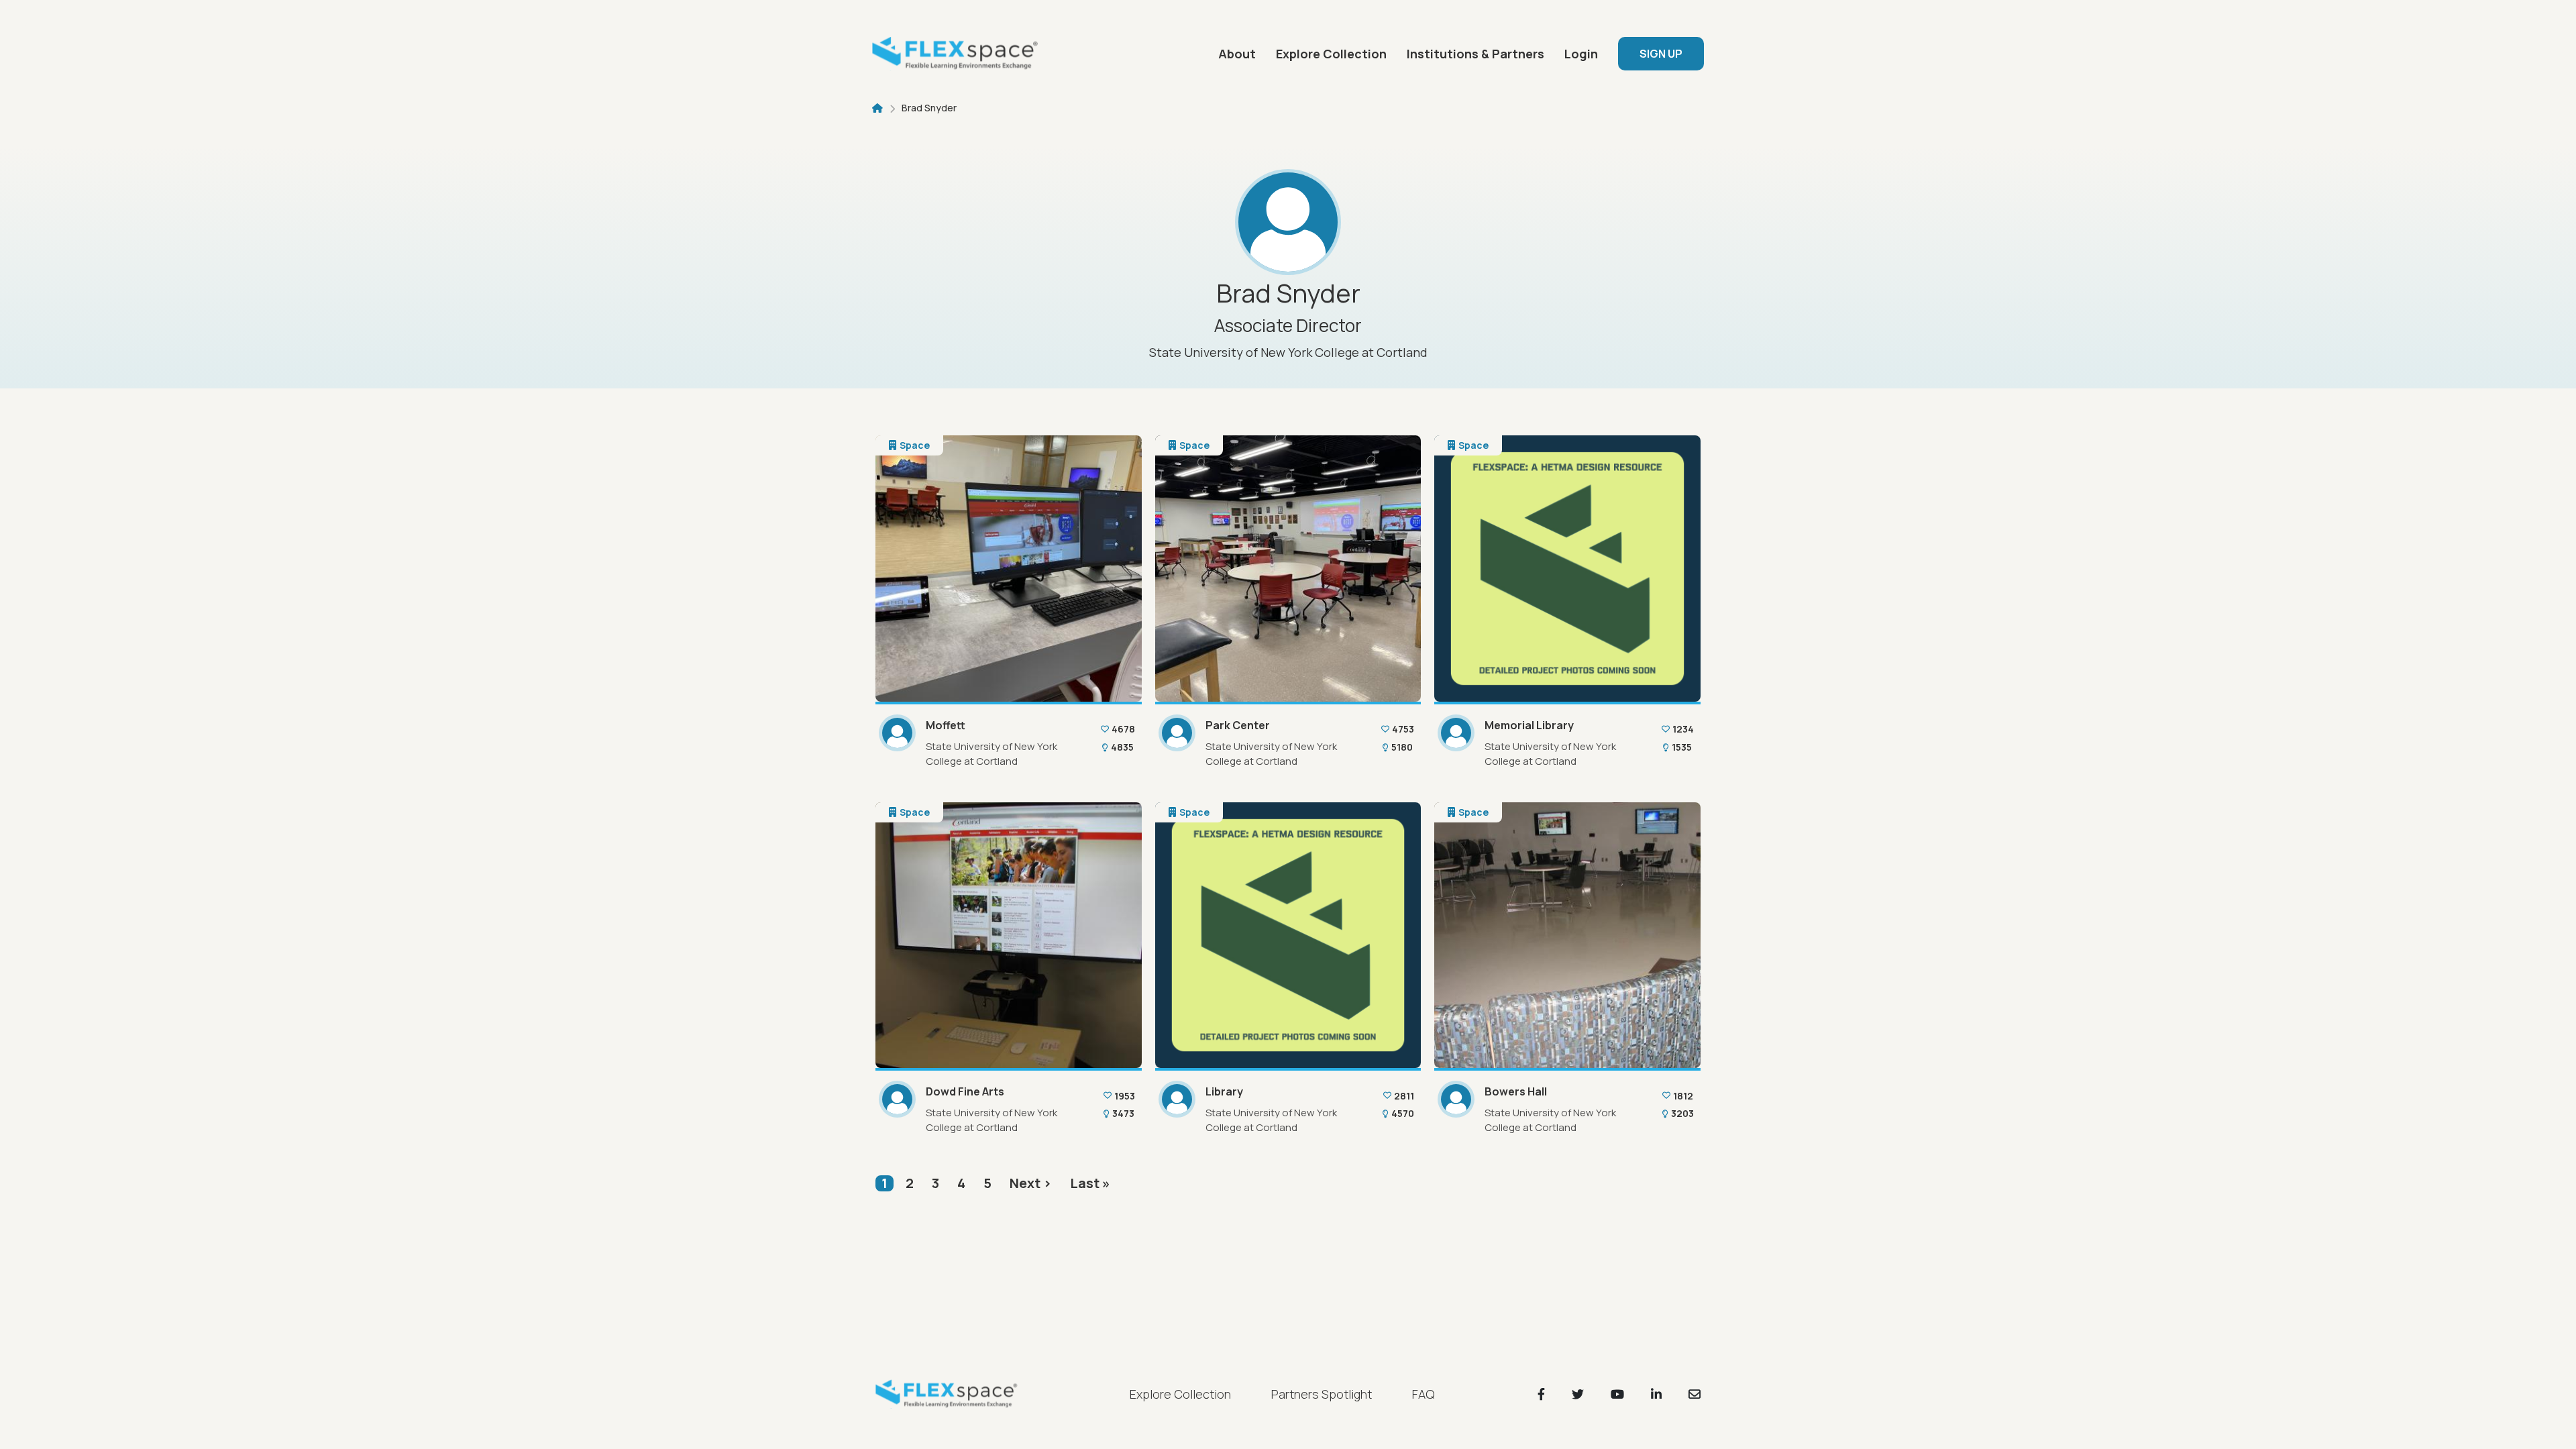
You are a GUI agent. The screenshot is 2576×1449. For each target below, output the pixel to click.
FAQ (1423, 1394)
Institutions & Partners (1475, 54)
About (1237, 54)
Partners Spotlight (1322, 1394)
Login (1581, 54)
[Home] (959, 54)
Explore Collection (1331, 54)
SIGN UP (1661, 54)
